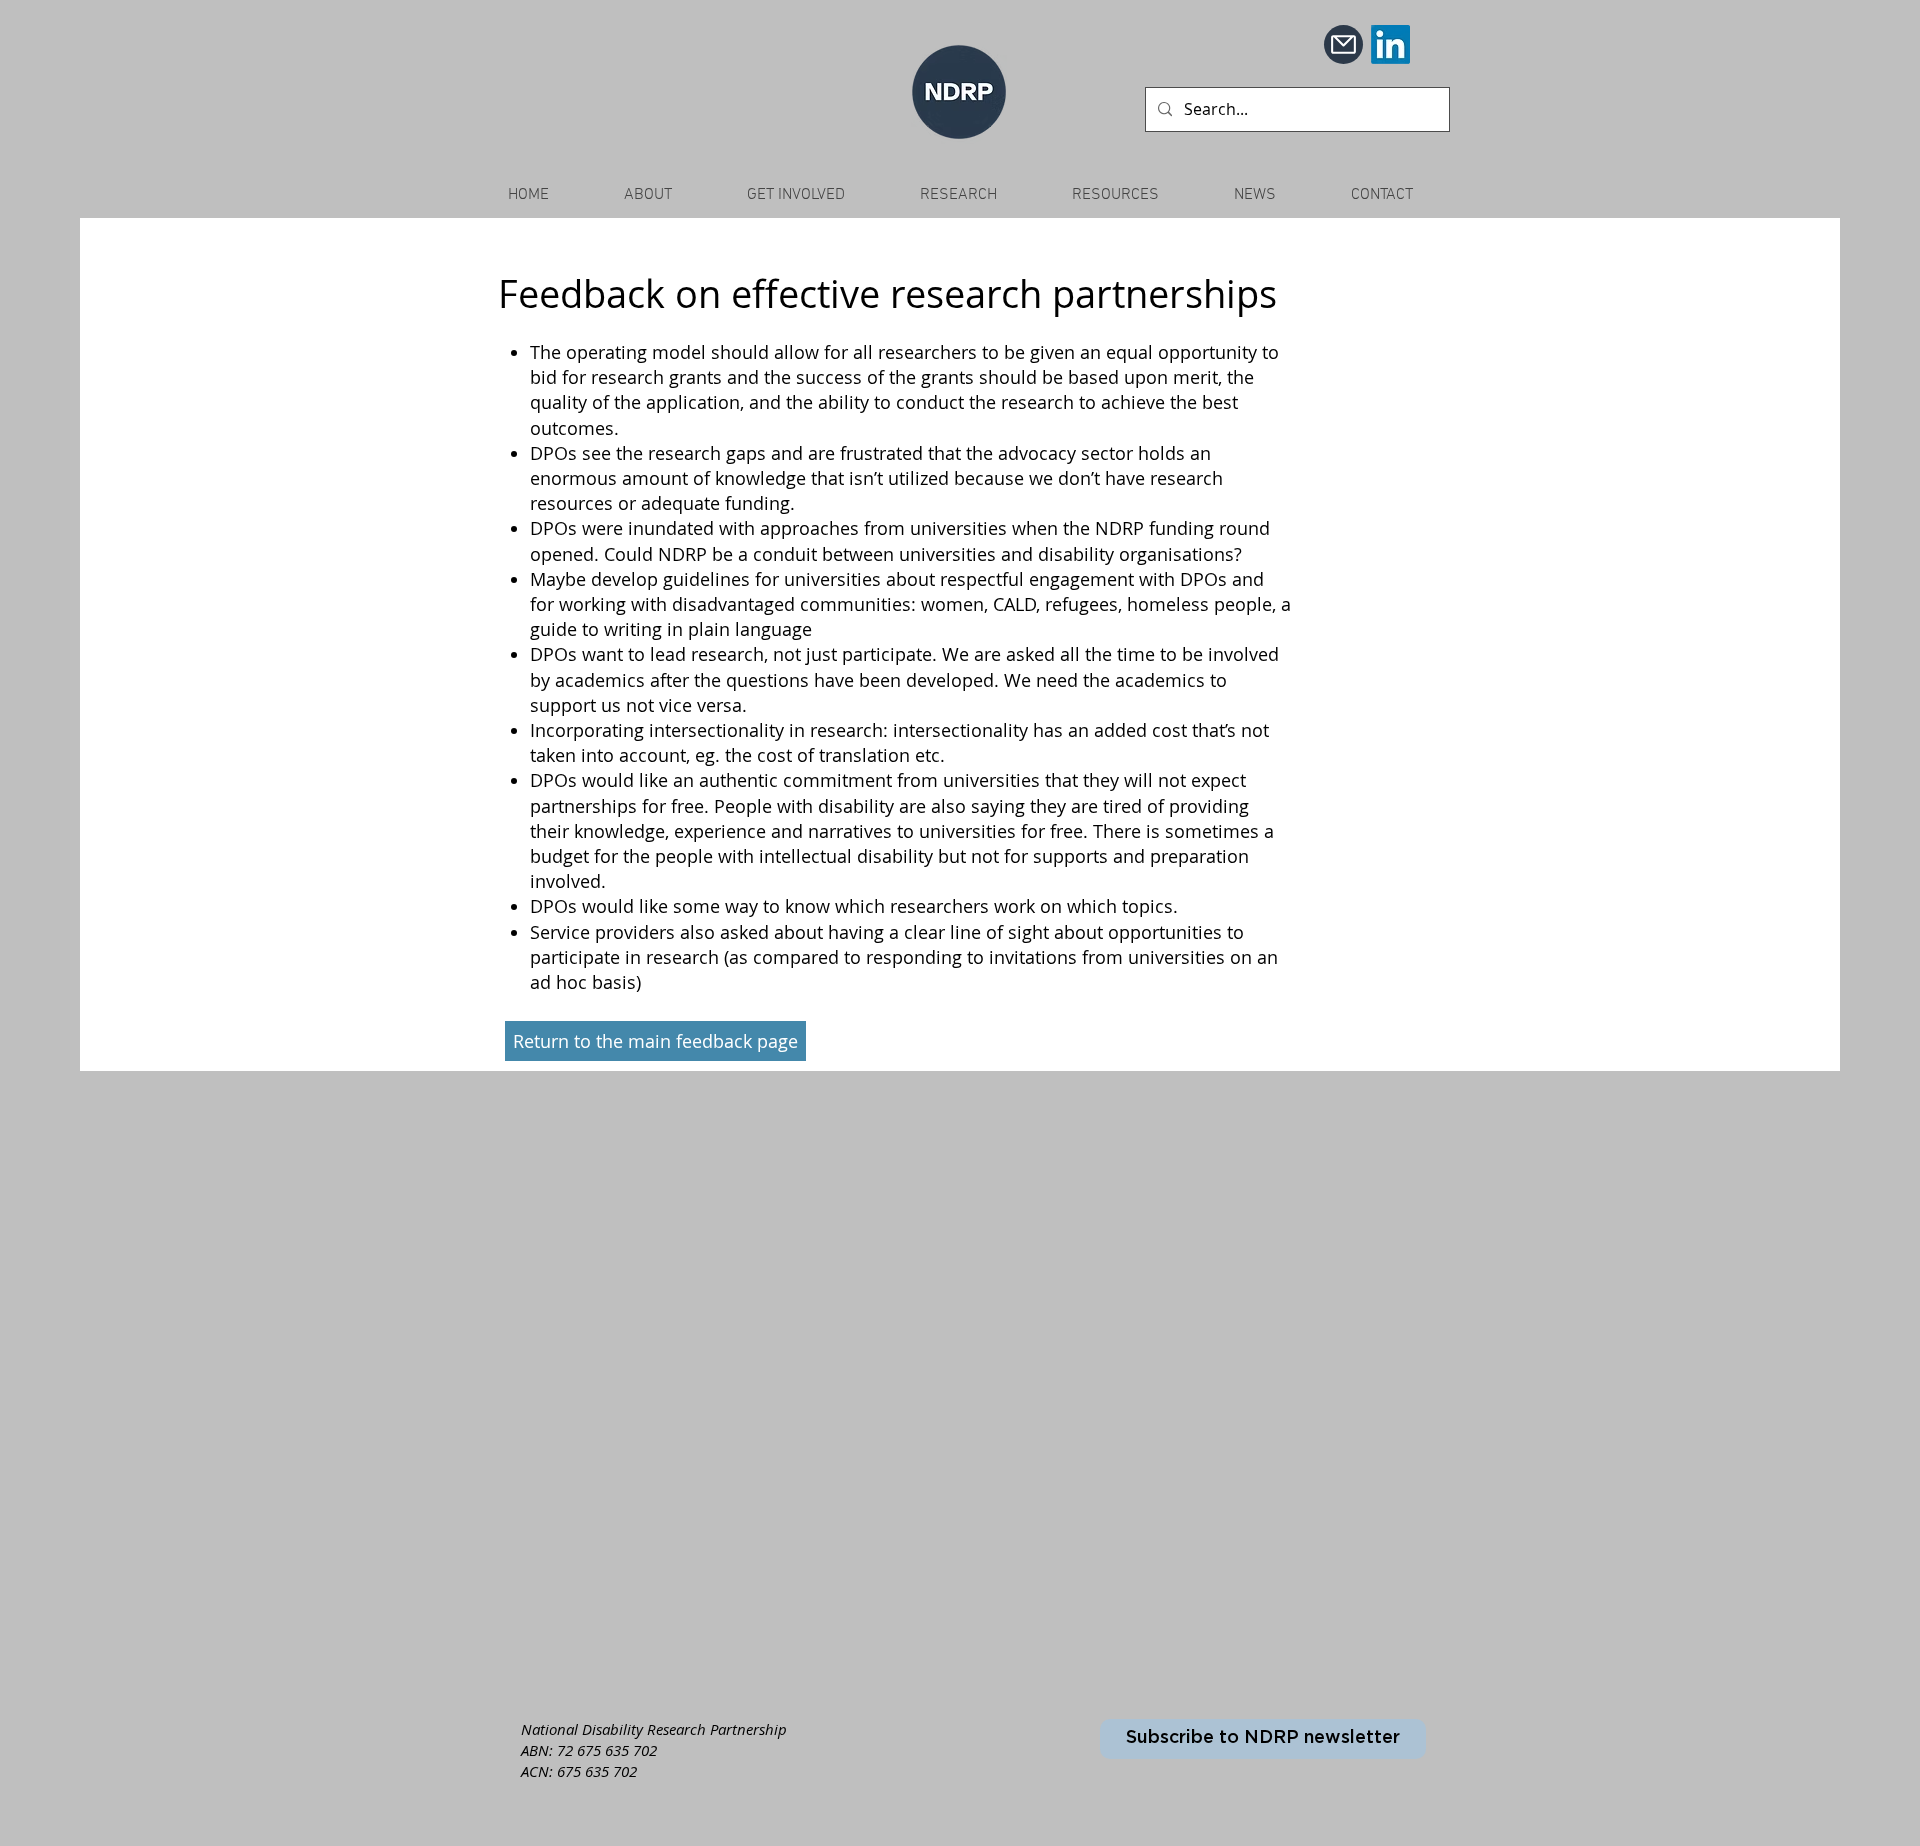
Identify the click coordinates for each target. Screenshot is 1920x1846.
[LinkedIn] (1390, 44)
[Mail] (1343, 44)
